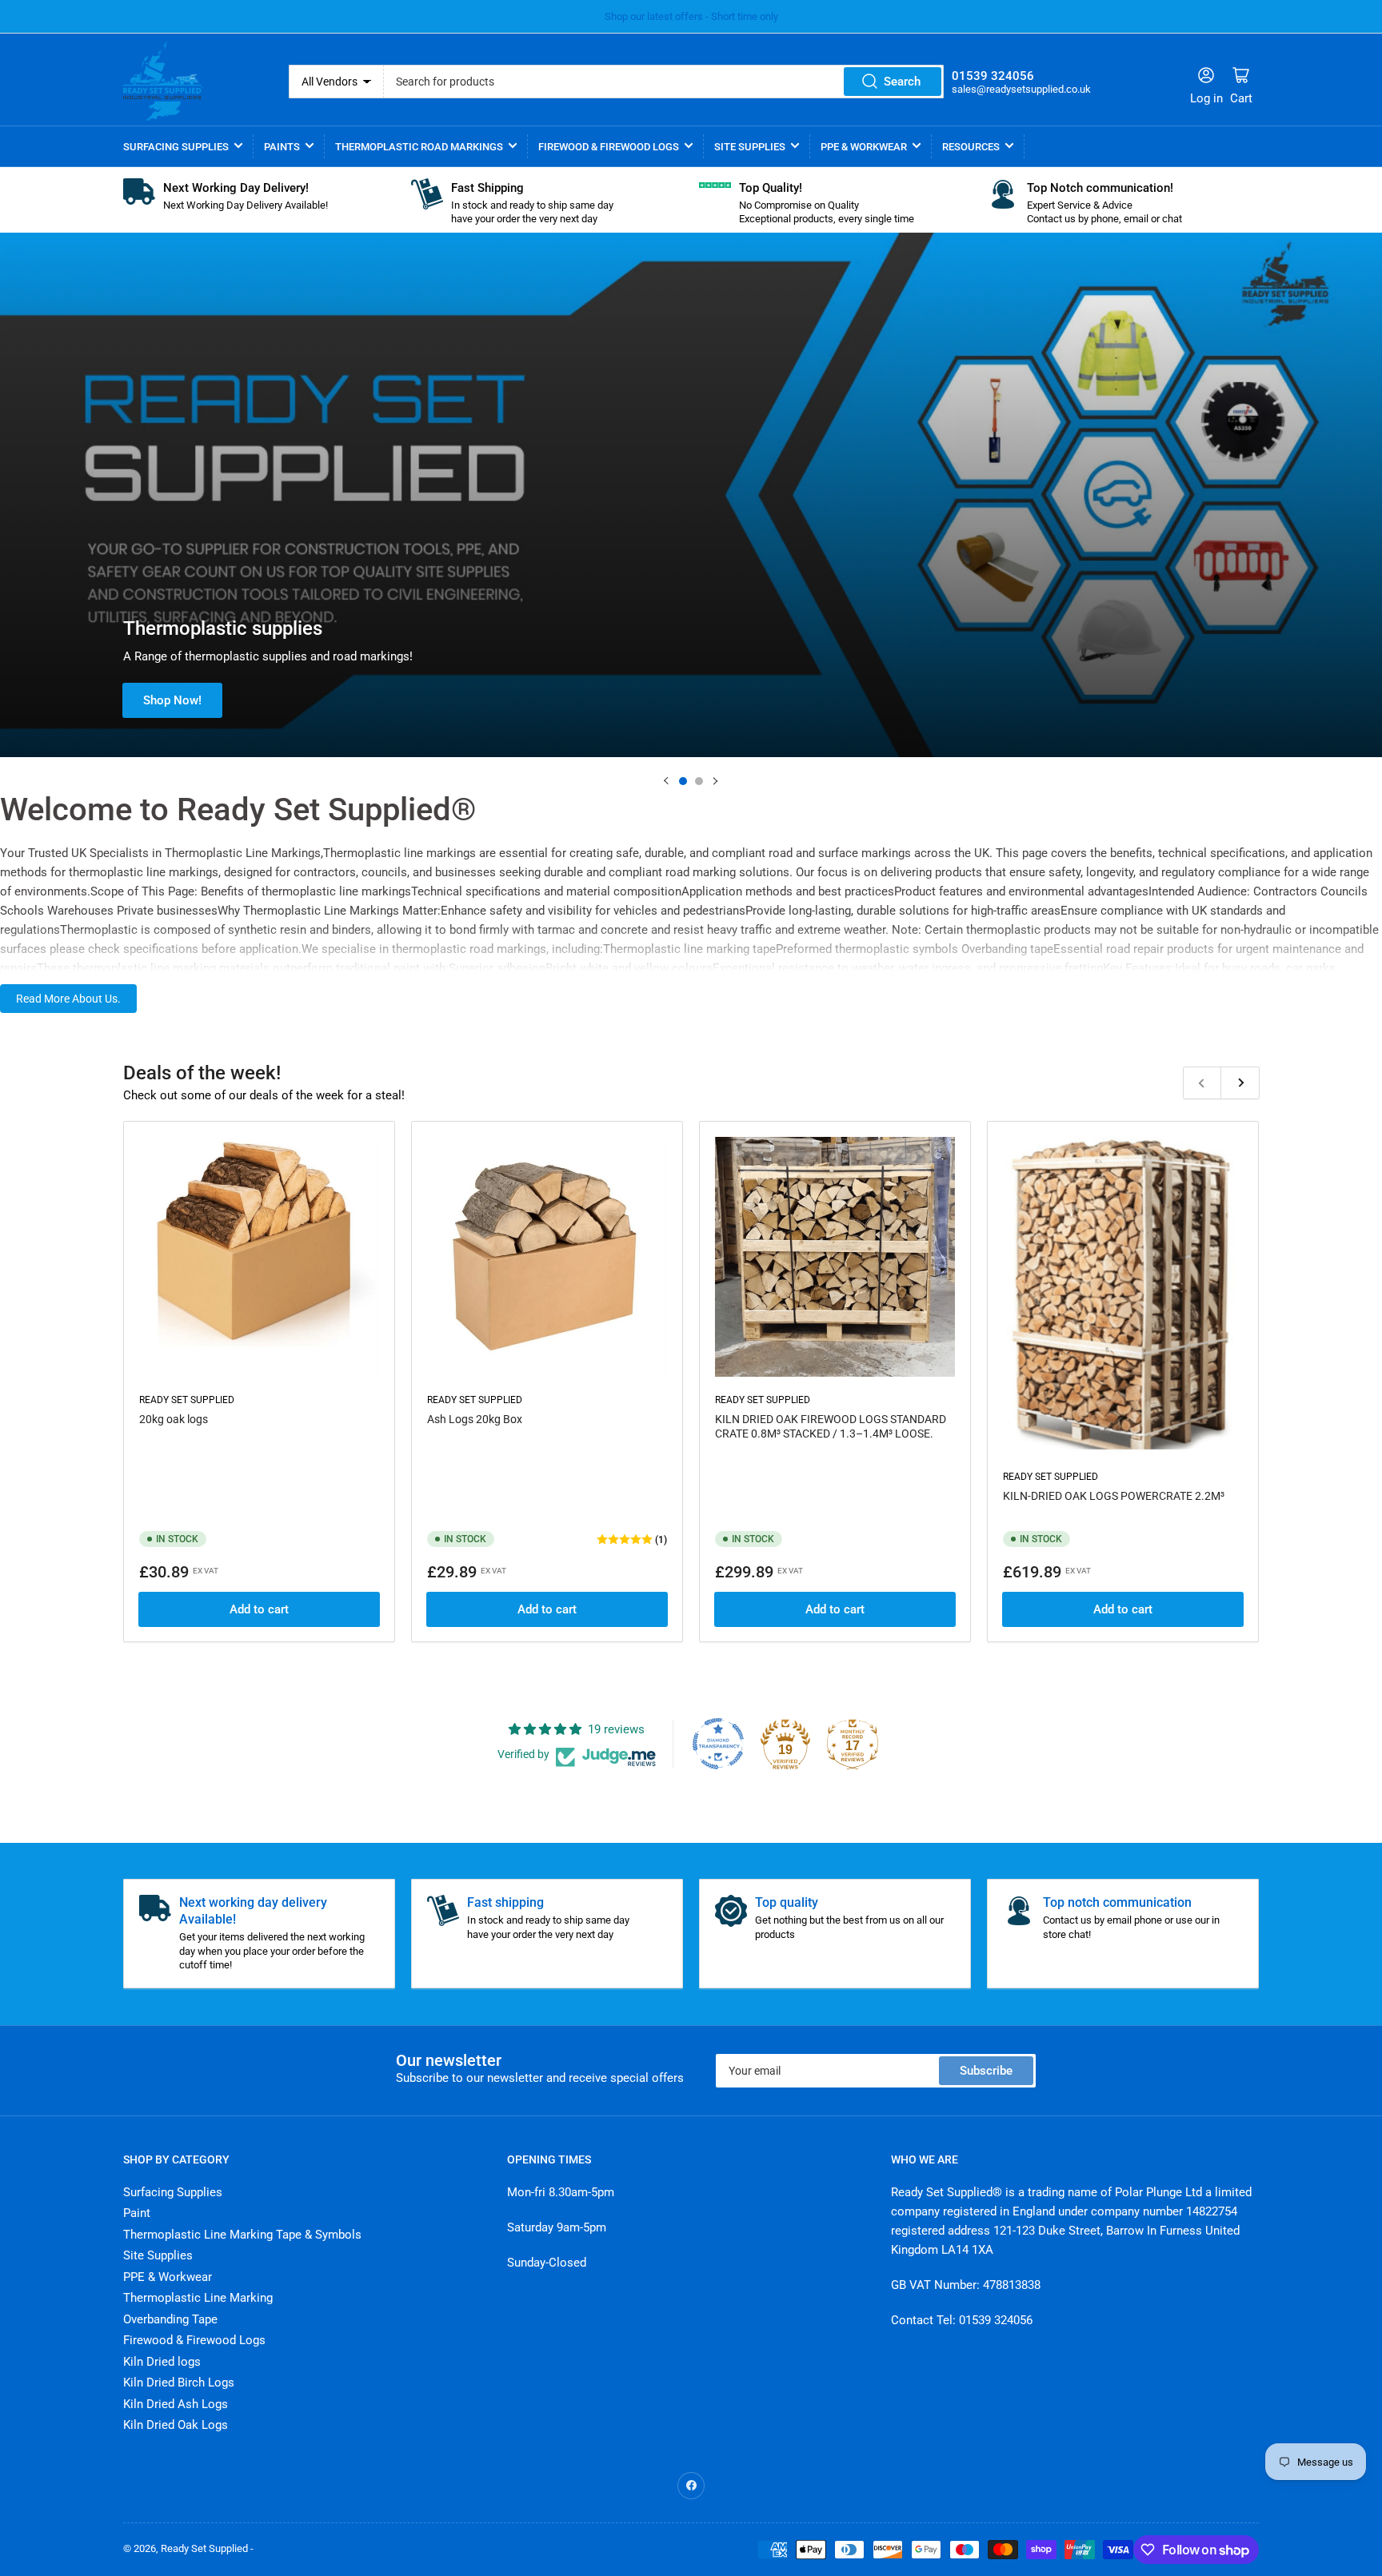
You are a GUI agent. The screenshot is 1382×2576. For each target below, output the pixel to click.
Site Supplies (750, 147)
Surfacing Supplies (176, 147)
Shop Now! (172, 700)
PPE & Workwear (864, 147)
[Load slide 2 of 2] (699, 781)
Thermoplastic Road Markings (419, 147)
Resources (971, 147)
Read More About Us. (68, 999)
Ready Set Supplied (187, 1400)
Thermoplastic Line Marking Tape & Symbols (242, 2235)
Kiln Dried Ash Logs (176, 2404)
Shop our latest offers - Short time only (691, 16)
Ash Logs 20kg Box (475, 1419)
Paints (282, 147)
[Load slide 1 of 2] (683, 781)
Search (902, 82)
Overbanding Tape (170, 2319)
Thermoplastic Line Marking (198, 2298)
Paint (137, 2213)
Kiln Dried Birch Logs (179, 2383)
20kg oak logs (174, 1419)
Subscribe (986, 2071)
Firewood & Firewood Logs (609, 147)
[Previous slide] (667, 781)
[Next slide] (715, 781)
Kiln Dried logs (162, 2362)
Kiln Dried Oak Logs (176, 2425)
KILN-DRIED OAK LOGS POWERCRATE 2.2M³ (1114, 1496)
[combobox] (664, 82)
